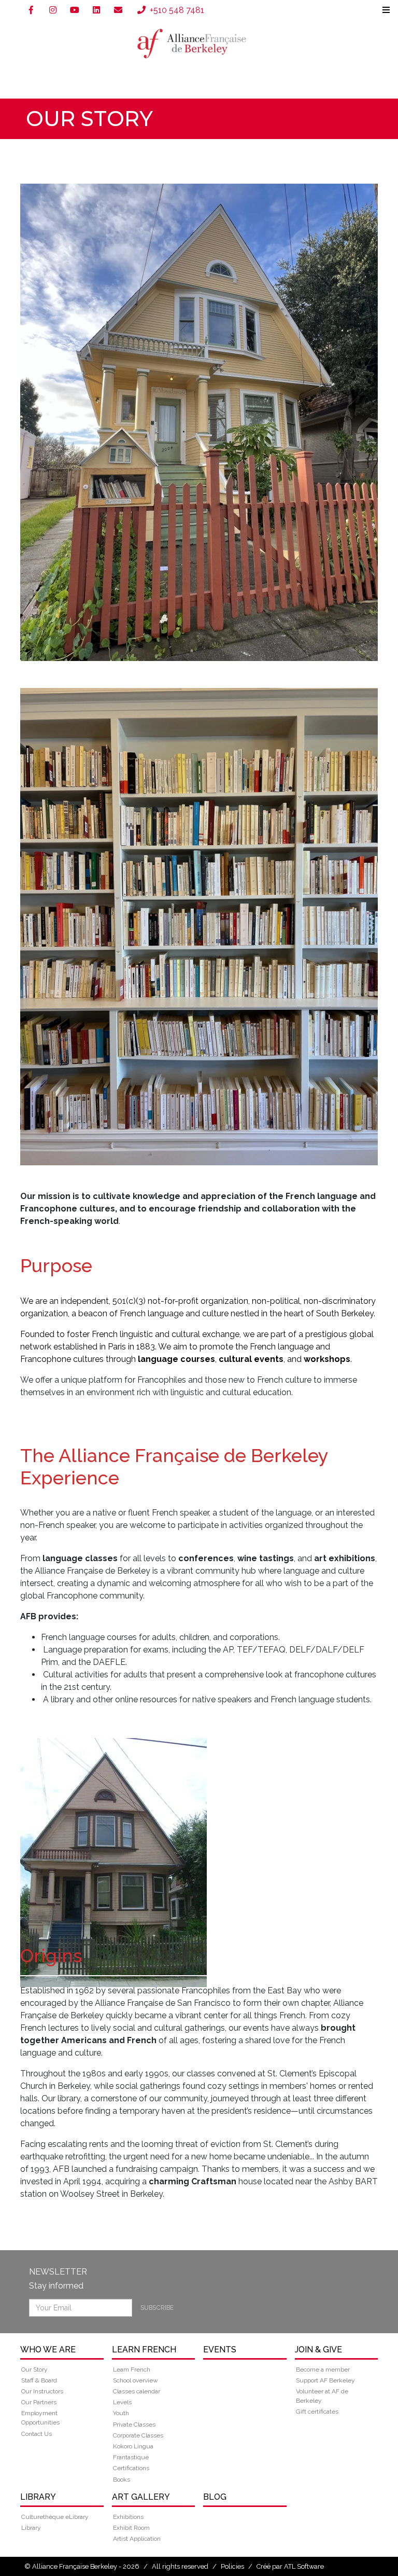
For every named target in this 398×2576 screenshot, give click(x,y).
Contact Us (37, 2434)
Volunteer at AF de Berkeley (322, 2396)
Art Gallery (141, 2497)
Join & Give (318, 2350)
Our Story (34, 2370)
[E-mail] (118, 10)
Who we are (48, 2350)
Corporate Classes (138, 2435)
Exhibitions (128, 2517)
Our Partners (39, 2402)
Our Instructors (42, 2391)
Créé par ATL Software (290, 2566)
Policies (232, 2566)
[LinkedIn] (96, 10)
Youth (121, 2413)
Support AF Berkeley (325, 2380)
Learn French (144, 2350)
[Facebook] (31, 10)
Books (122, 2479)
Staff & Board (39, 2380)
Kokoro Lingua (133, 2446)
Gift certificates (317, 2412)
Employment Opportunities (40, 2418)
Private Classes (134, 2425)
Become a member (323, 2370)
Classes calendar (137, 2391)
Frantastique (131, 2457)
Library (38, 2497)
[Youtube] (75, 10)
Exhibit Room (131, 2528)
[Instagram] (53, 10)
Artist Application (137, 2539)
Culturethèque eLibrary (55, 2517)
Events (220, 2350)
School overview (136, 2380)
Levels (122, 2402)
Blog (215, 2497)
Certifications (131, 2468)
